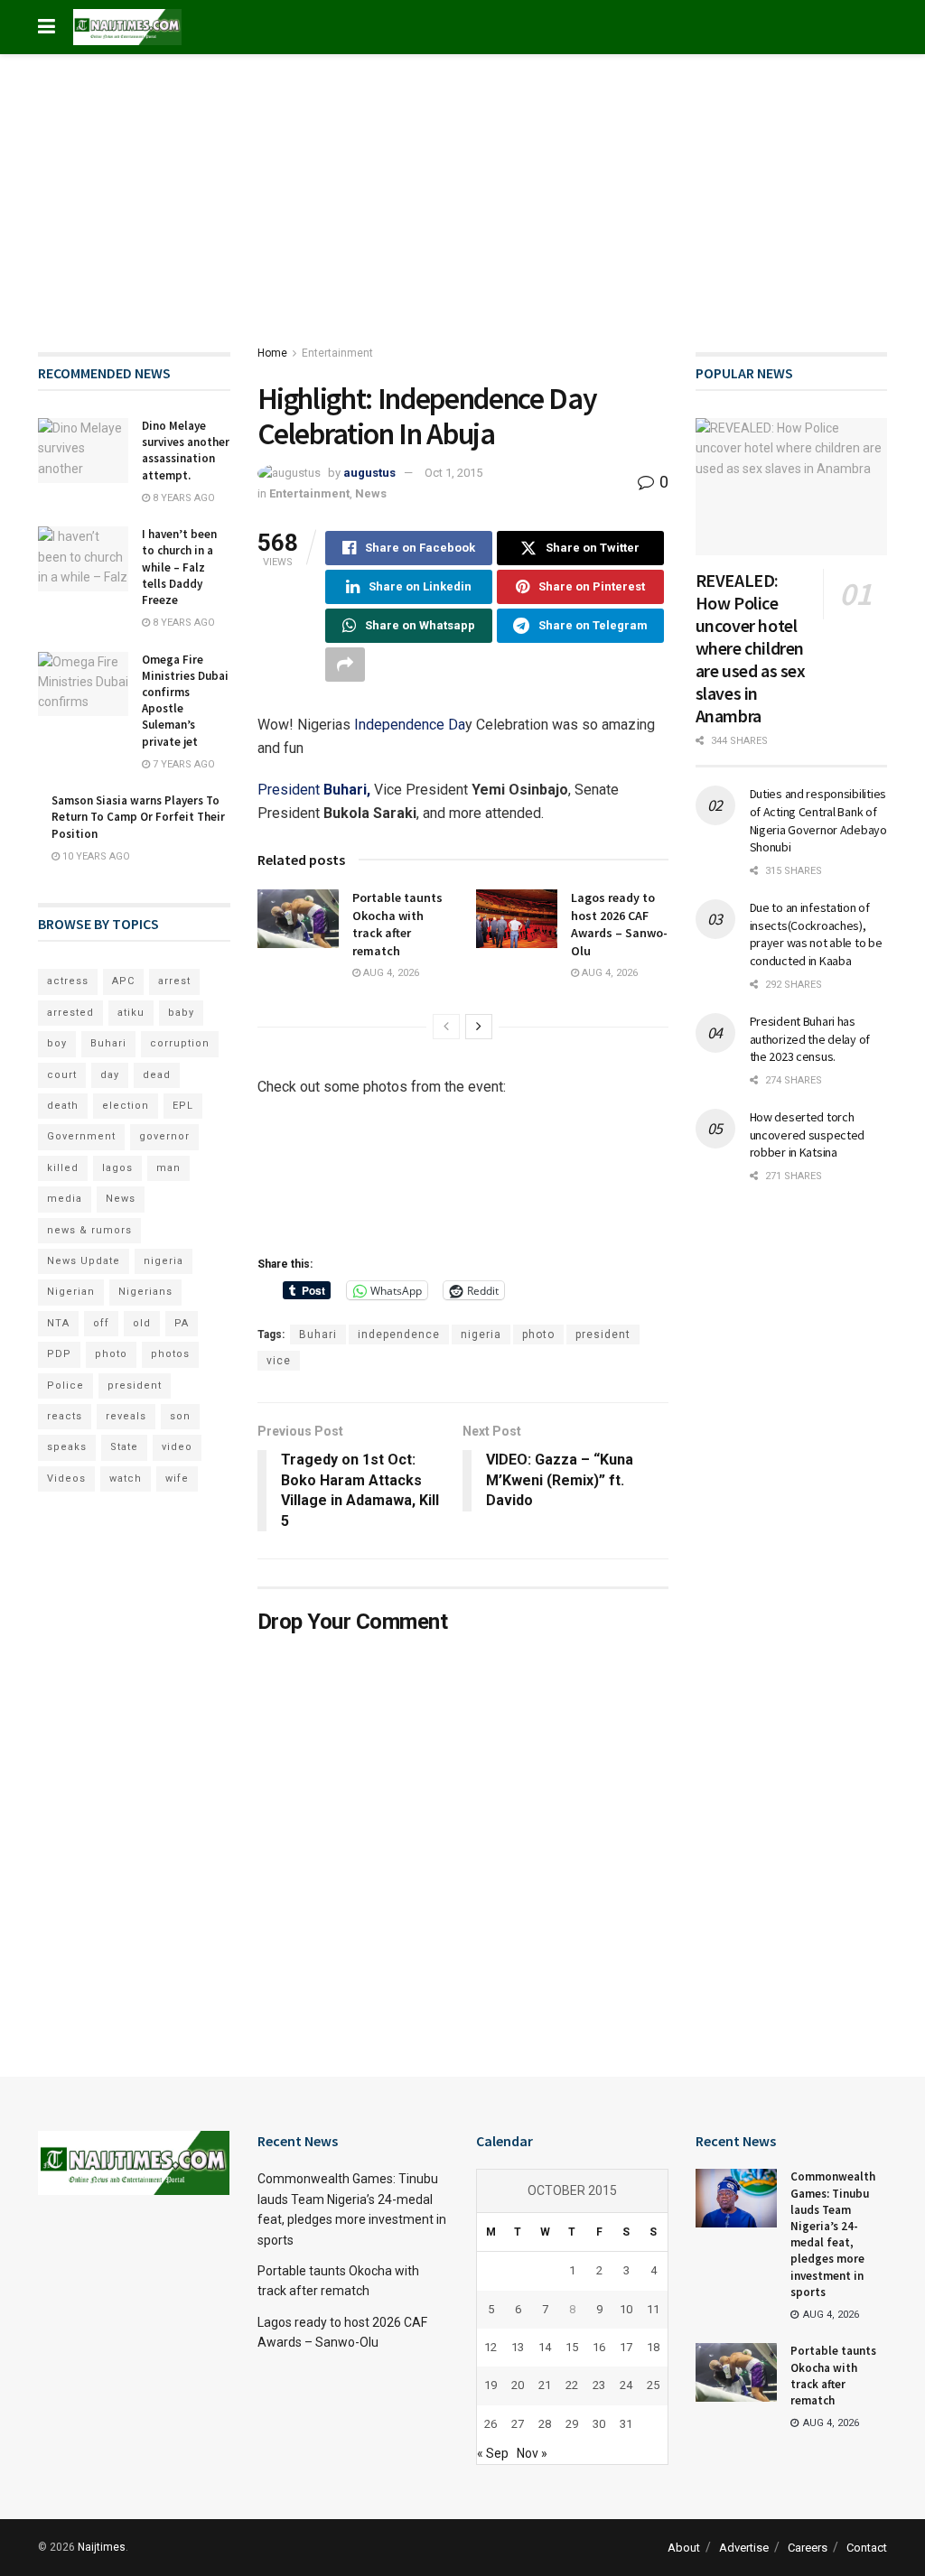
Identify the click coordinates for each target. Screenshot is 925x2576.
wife (177, 1479)
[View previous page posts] (446, 1027)
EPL (183, 1106)
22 (572, 2385)
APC (123, 981)
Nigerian (71, 1292)
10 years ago (95, 856)
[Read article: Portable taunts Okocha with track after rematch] (298, 918)
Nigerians (145, 1292)
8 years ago (182, 498)
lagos (117, 1168)
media (65, 1199)
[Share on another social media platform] (345, 665)
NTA (58, 1323)
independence (399, 1334)
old (142, 1323)
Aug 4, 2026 (390, 973)
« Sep (493, 2453)
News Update (84, 1261)
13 (518, 2347)
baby (181, 1013)
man (168, 1168)
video (177, 1447)
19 (491, 2385)
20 (518, 2385)
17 (626, 2347)
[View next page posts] (479, 1027)
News (371, 493)
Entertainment (337, 353)
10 (626, 2309)
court (62, 1075)
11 (653, 2309)
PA (182, 1323)
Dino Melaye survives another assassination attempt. (186, 451)
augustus (369, 473)
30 (599, 2424)
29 (572, 2424)
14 (545, 2347)
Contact (867, 2548)
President (314, 790)
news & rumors (89, 1230)
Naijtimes (102, 2547)
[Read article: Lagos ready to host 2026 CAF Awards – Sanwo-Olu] (517, 918)
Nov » (532, 2453)
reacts (65, 1416)
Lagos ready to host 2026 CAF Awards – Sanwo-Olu (619, 924)
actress (68, 981)
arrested (70, 1013)
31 (626, 2424)
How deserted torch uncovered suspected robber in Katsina (808, 1135)
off (101, 1323)
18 (653, 2347)
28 (545, 2424)
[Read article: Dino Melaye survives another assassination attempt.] (83, 451)
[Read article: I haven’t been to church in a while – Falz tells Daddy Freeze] (83, 559)
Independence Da (408, 725)
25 (653, 2385)
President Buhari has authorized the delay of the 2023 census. (810, 1039)
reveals (126, 1416)
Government (81, 1136)
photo (538, 1334)
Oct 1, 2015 (453, 473)
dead (157, 1075)
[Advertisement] (462, 190)
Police (65, 1386)
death (63, 1106)
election (126, 1106)
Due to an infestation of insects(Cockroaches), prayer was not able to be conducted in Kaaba (816, 934)
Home (272, 353)
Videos (66, 1479)
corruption (180, 1043)
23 (599, 2385)
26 (491, 2424)
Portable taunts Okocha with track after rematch (397, 924)
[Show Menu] (47, 27)
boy (57, 1043)
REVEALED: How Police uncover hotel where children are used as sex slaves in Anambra (751, 648)
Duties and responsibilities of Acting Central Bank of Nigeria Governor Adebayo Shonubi (818, 820)
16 (599, 2347)
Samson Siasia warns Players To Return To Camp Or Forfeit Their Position (138, 817)
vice (279, 1361)
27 (518, 2424)
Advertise (744, 2548)
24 (626, 2385)
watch (126, 1479)
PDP (59, 1354)
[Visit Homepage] (127, 27)
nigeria (481, 1334)
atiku (131, 1013)
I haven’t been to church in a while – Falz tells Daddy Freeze (179, 567)
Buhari (318, 1334)
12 (491, 2347)
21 (545, 2385)
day (110, 1075)
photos (170, 1354)
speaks (67, 1447)
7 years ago (182, 764)
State (124, 1447)
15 (572, 2347)
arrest (174, 981)
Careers (808, 2548)
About (684, 2548)
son (180, 1416)
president (603, 1334)
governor (164, 1136)
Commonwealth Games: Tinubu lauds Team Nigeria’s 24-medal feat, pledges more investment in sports (833, 2234)
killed (63, 1168)
